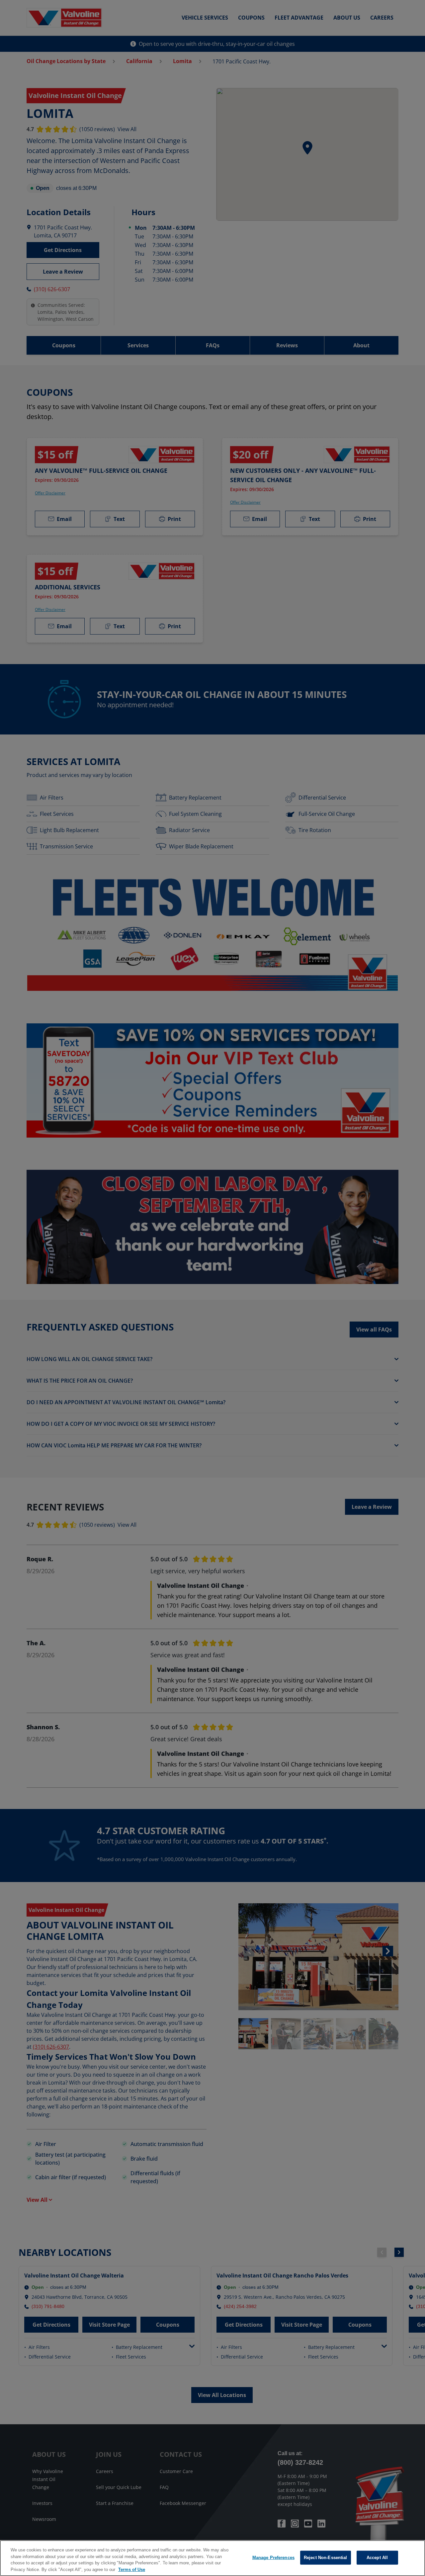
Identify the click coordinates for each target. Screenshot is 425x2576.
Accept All (377, 2558)
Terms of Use (132, 2569)
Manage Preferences (273, 2558)
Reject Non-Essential (326, 2558)
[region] (212, 2558)
